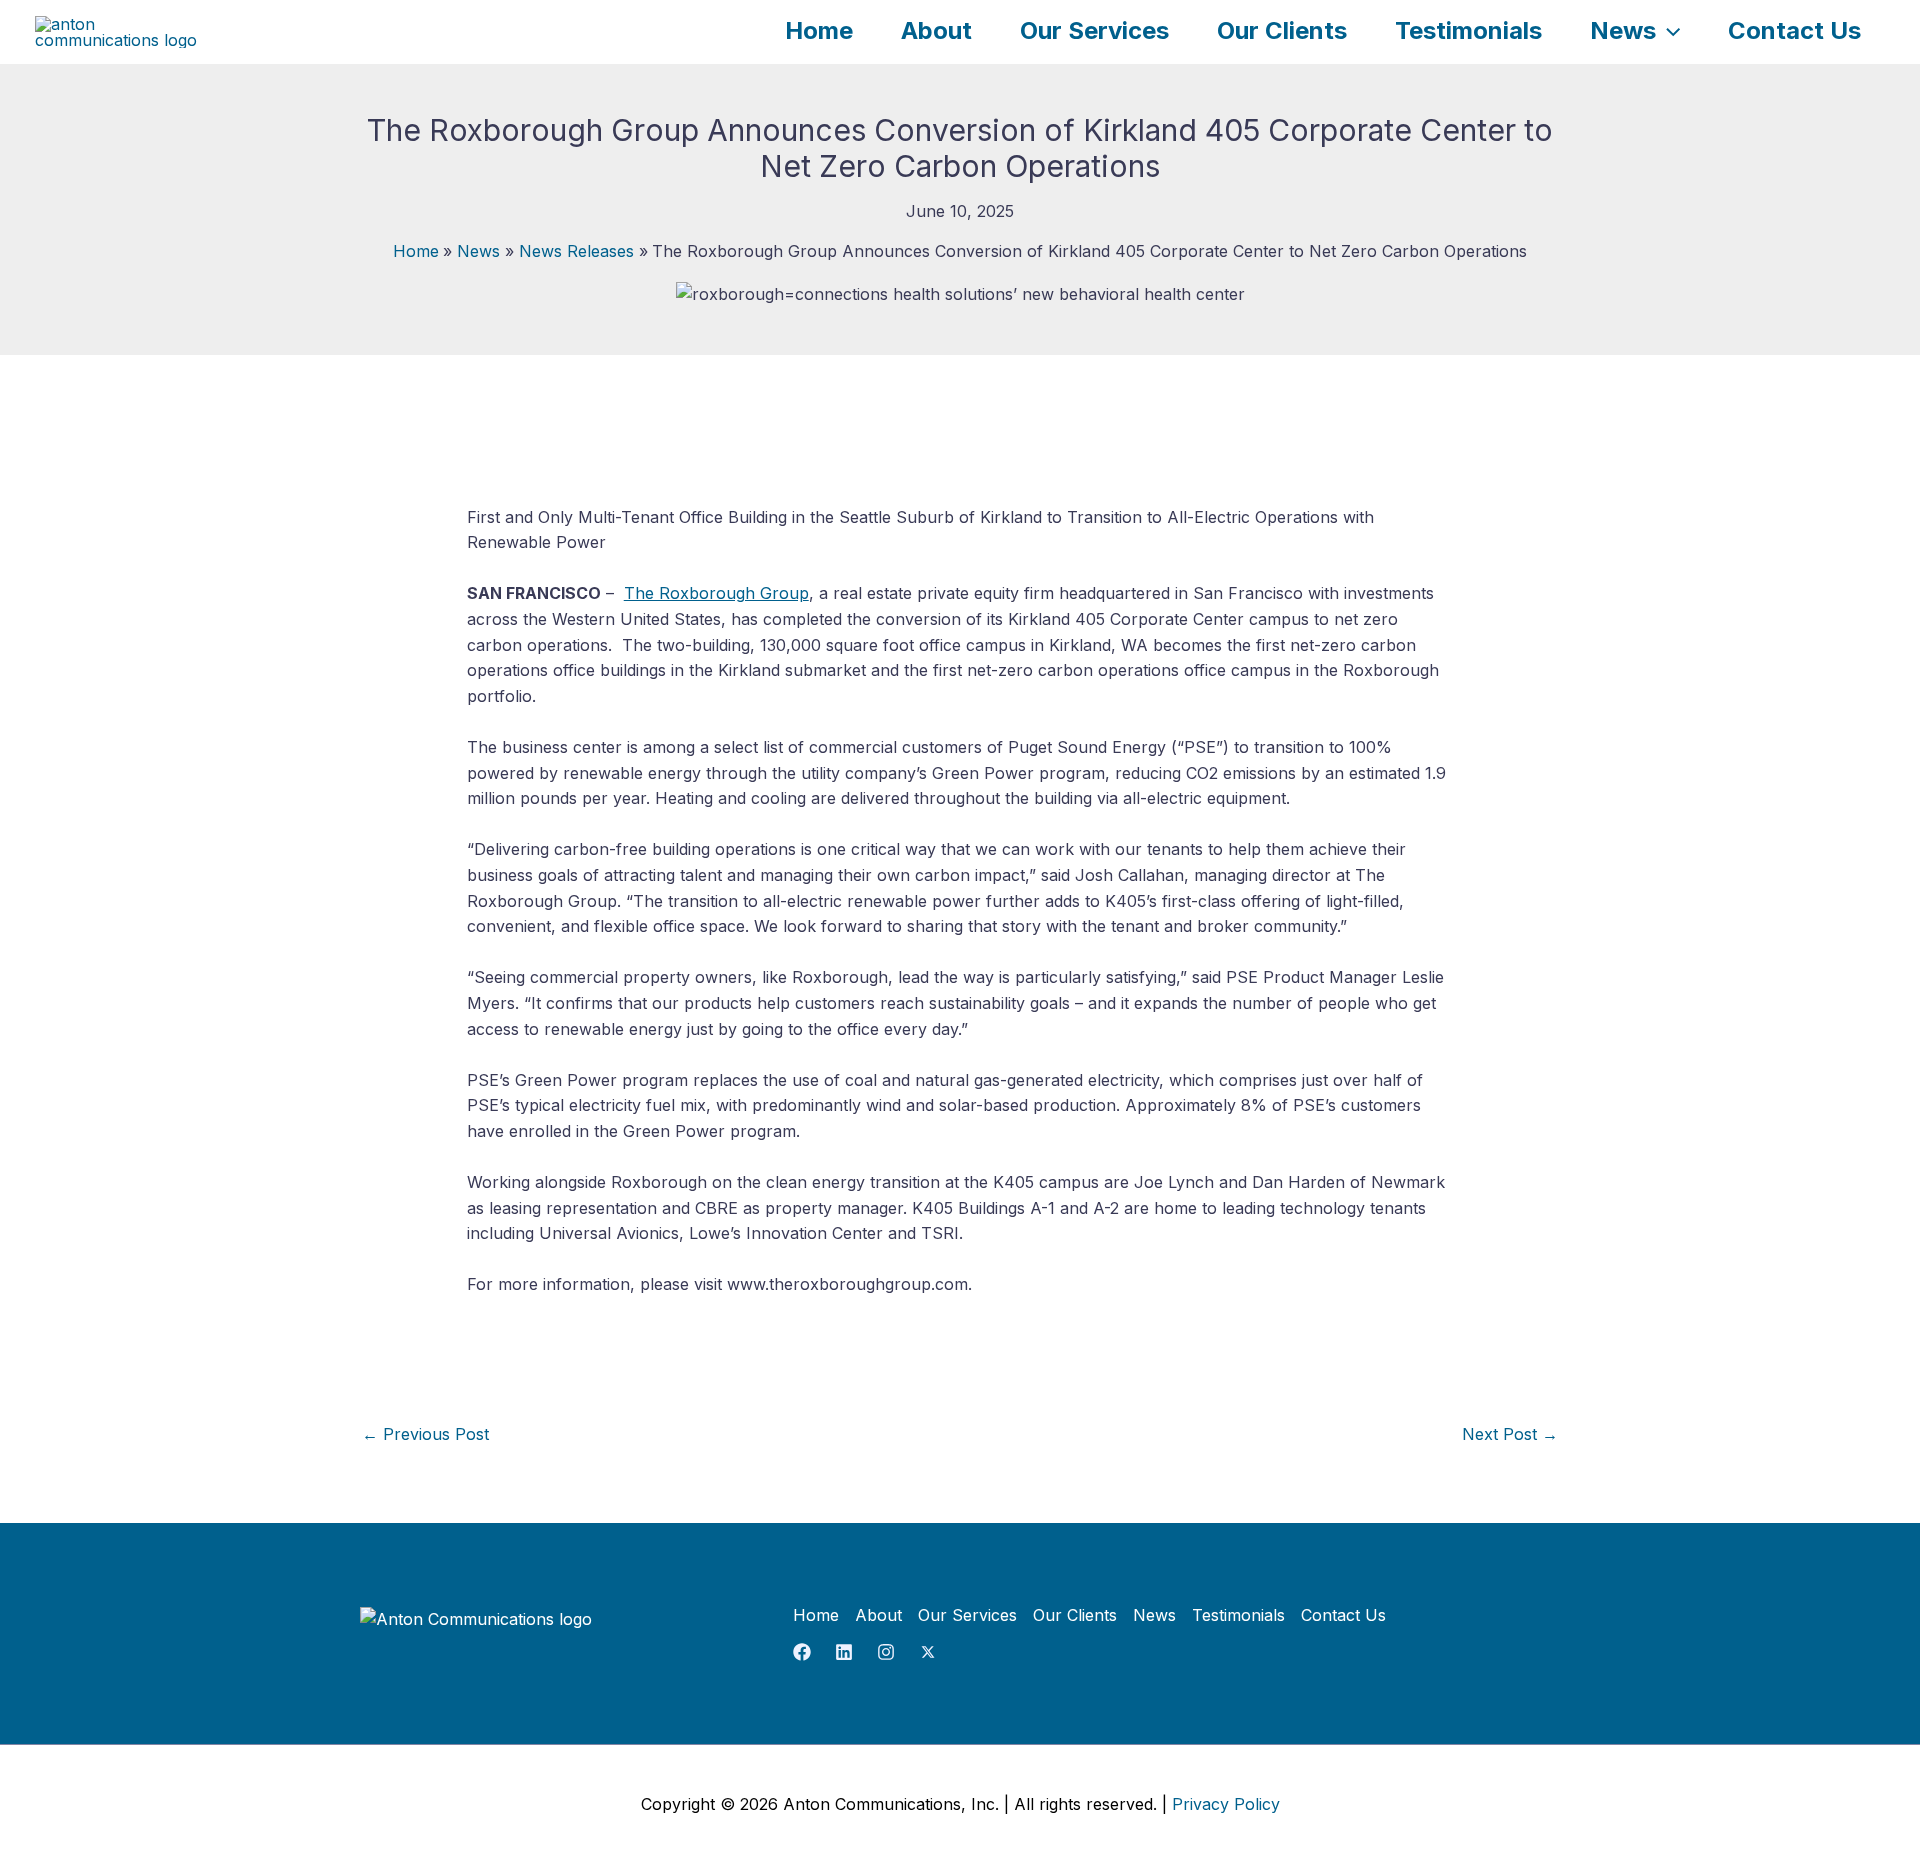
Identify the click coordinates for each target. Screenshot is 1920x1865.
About (936, 30)
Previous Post (425, 1434)
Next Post (1510, 1434)
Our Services (1094, 30)
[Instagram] (886, 1652)
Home (819, 30)
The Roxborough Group (716, 593)
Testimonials (1468, 30)
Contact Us (1794, 30)
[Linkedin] (844, 1652)
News (1623, 30)
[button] (1668, 30)
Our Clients (1282, 30)
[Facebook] (802, 1652)
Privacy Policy (1226, 1804)
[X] (928, 1652)
